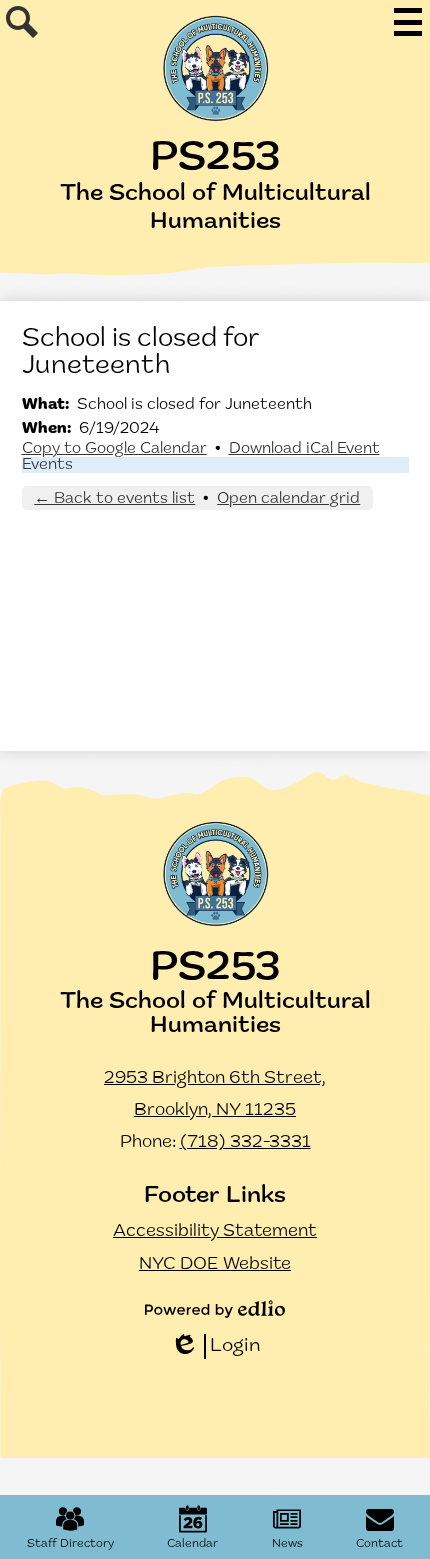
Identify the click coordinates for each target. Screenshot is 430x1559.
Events (47, 465)
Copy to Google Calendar (114, 449)
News (287, 1544)
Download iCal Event (304, 449)
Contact (379, 1544)
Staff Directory (70, 1544)
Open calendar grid (288, 499)
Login (215, 1347)
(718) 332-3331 (245, 1143)
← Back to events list (114, 499)
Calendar (192, 1544)
